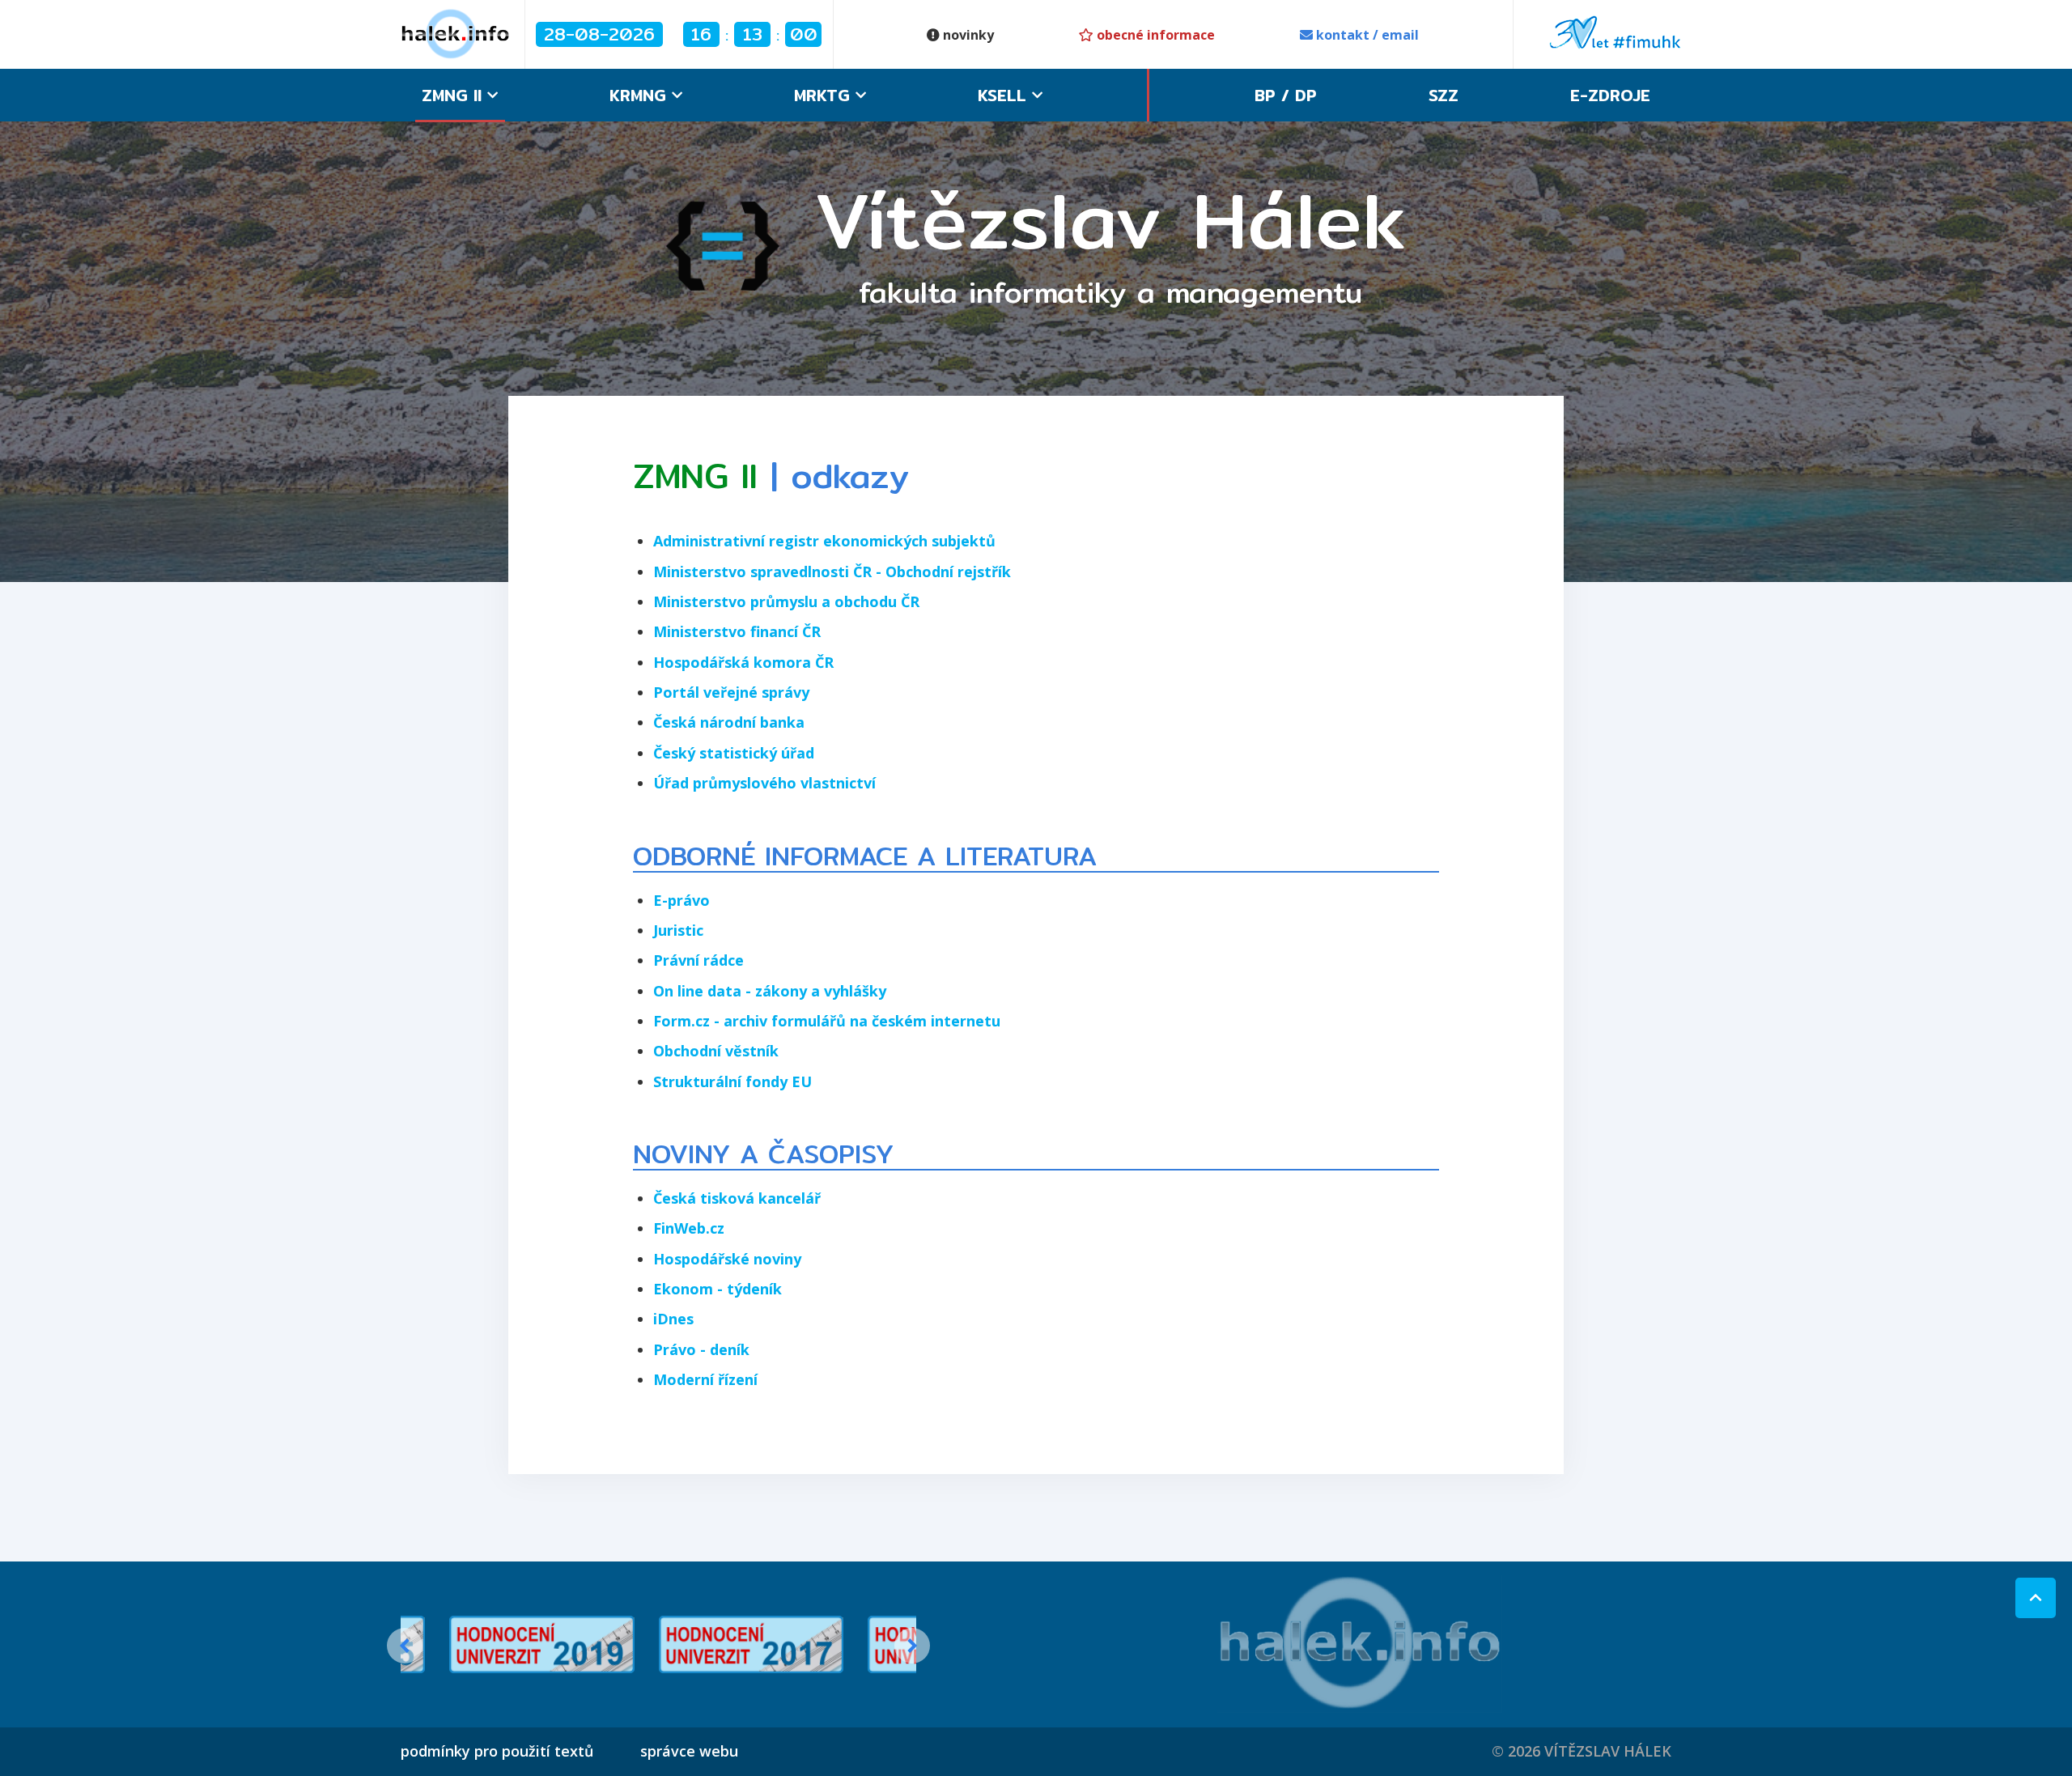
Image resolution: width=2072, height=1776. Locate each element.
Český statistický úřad (734, 753)
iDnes (673, 1319)
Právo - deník (701, 1349)
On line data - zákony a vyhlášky (770, 991)
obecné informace (1154, 35)
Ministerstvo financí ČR (737, 631)
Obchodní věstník (716, 1051)
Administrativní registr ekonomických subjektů (824, 541)
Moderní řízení (705, 1379)
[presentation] (405, 1646)
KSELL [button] (1005, 95)
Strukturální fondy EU (732, 1081)
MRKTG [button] (825, 95)
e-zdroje (1610, 95)
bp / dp (1286, 95)
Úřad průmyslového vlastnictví (764, 783)
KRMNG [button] (641, 95)
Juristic (678, 930)
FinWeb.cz (689, 1228)
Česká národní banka (729, 722)
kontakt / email (1366, 35)
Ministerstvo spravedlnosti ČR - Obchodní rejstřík (832, 571)
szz (1444, 95)
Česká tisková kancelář (737, 1198)
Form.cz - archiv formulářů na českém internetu (827, 1021)
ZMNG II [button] (454, 95)
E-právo (681, 900)
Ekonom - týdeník (718, 1289)
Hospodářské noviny (727, 1259)
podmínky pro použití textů (497, 1751)
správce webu (689, 1751)
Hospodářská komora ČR (743, 662)
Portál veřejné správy (731, 692)
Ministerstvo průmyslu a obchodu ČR (786, 601)
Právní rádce (698, 960)
